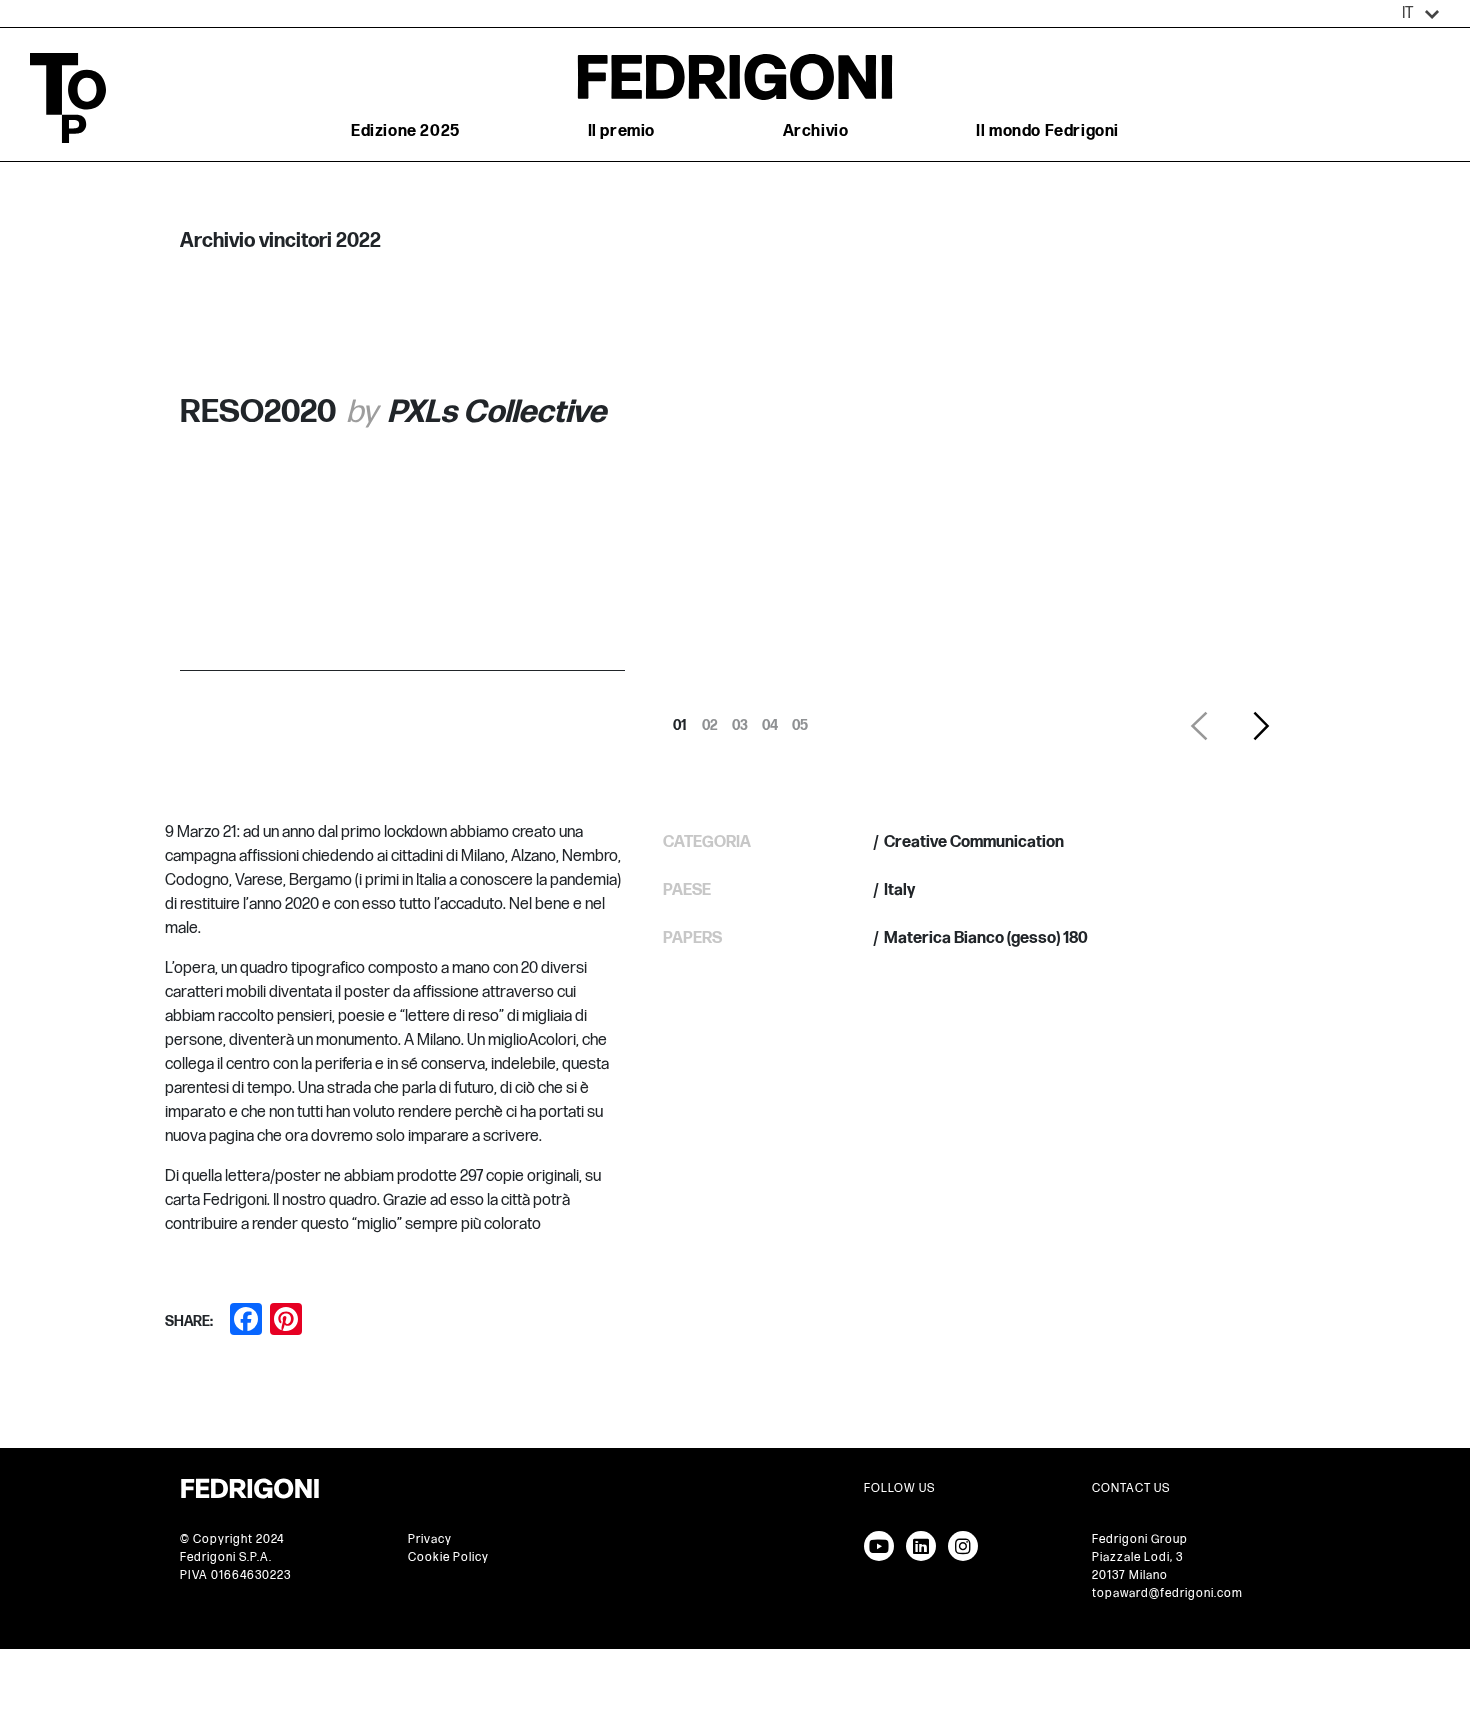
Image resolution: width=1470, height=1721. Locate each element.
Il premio (621, 131)
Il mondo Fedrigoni (1047, 131)
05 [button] (800, 720)
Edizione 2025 (405, 131)
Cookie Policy (448, 1557)
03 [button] (740, 720)
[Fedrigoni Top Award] (735, 76)
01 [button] (680, 720)
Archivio (816, 131)
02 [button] (710, 720)
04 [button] (770, 720)
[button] (1421, 14)
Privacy (430, 1539)
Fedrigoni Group (1140, 1539)
